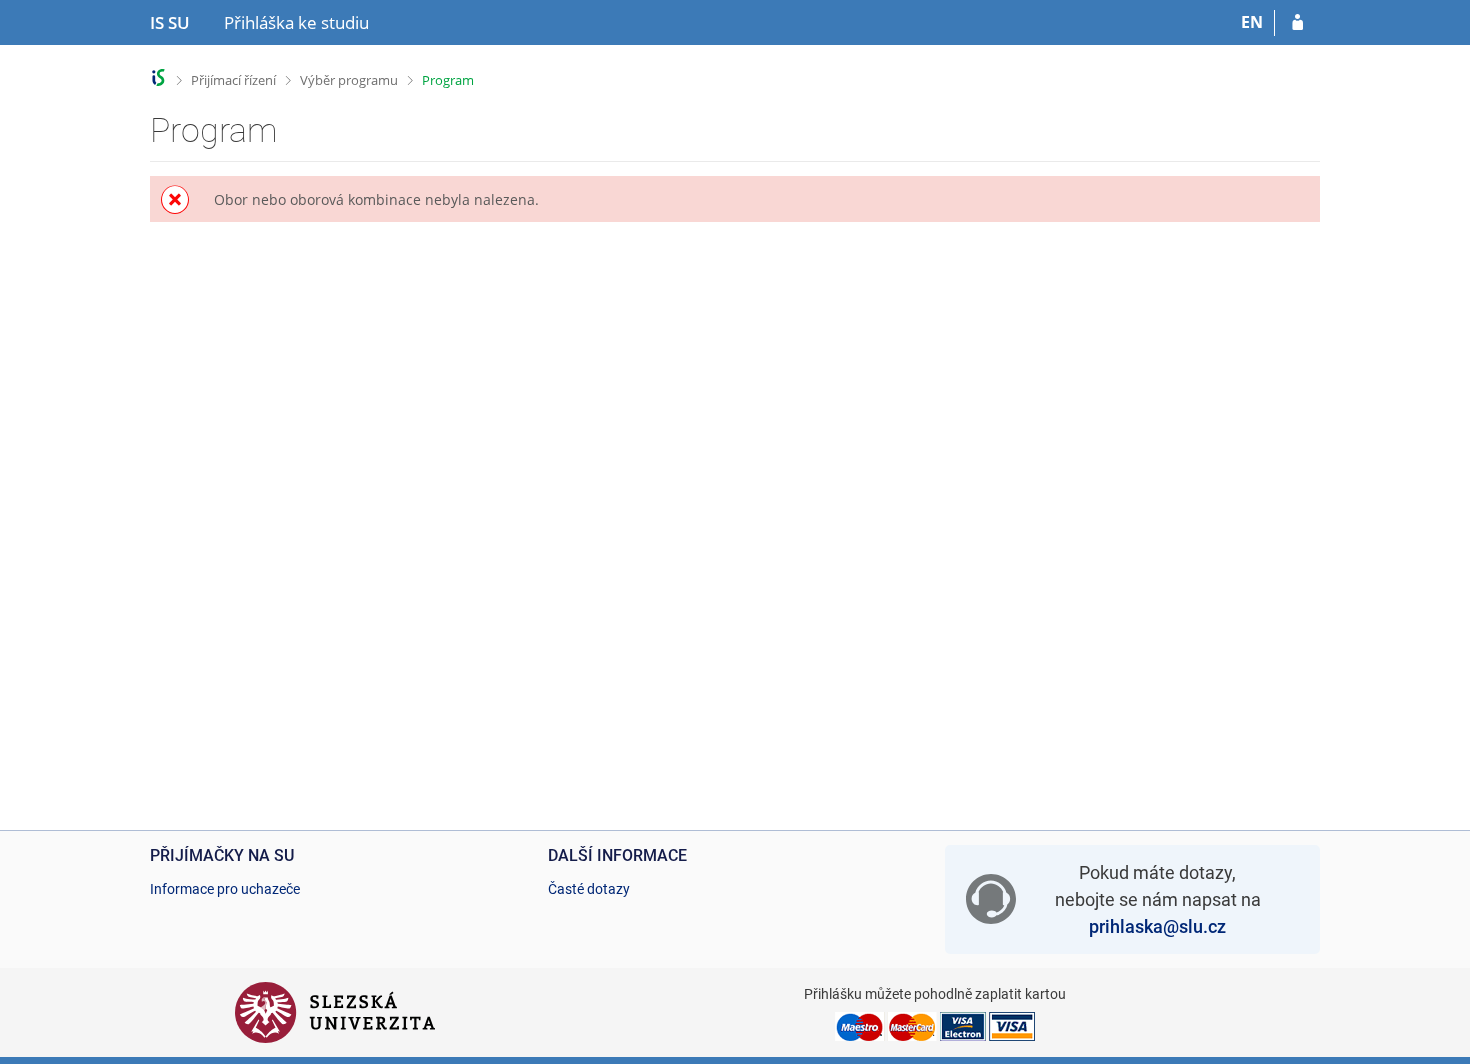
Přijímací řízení (233, 80)
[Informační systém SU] (158, 77)
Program (448, 80)
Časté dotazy (589, 889)
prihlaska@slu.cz (1157, 926)
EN (1252, 22)
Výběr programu (349, 80)
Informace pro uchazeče (225, 889)
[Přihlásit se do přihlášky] (1297, 23)
